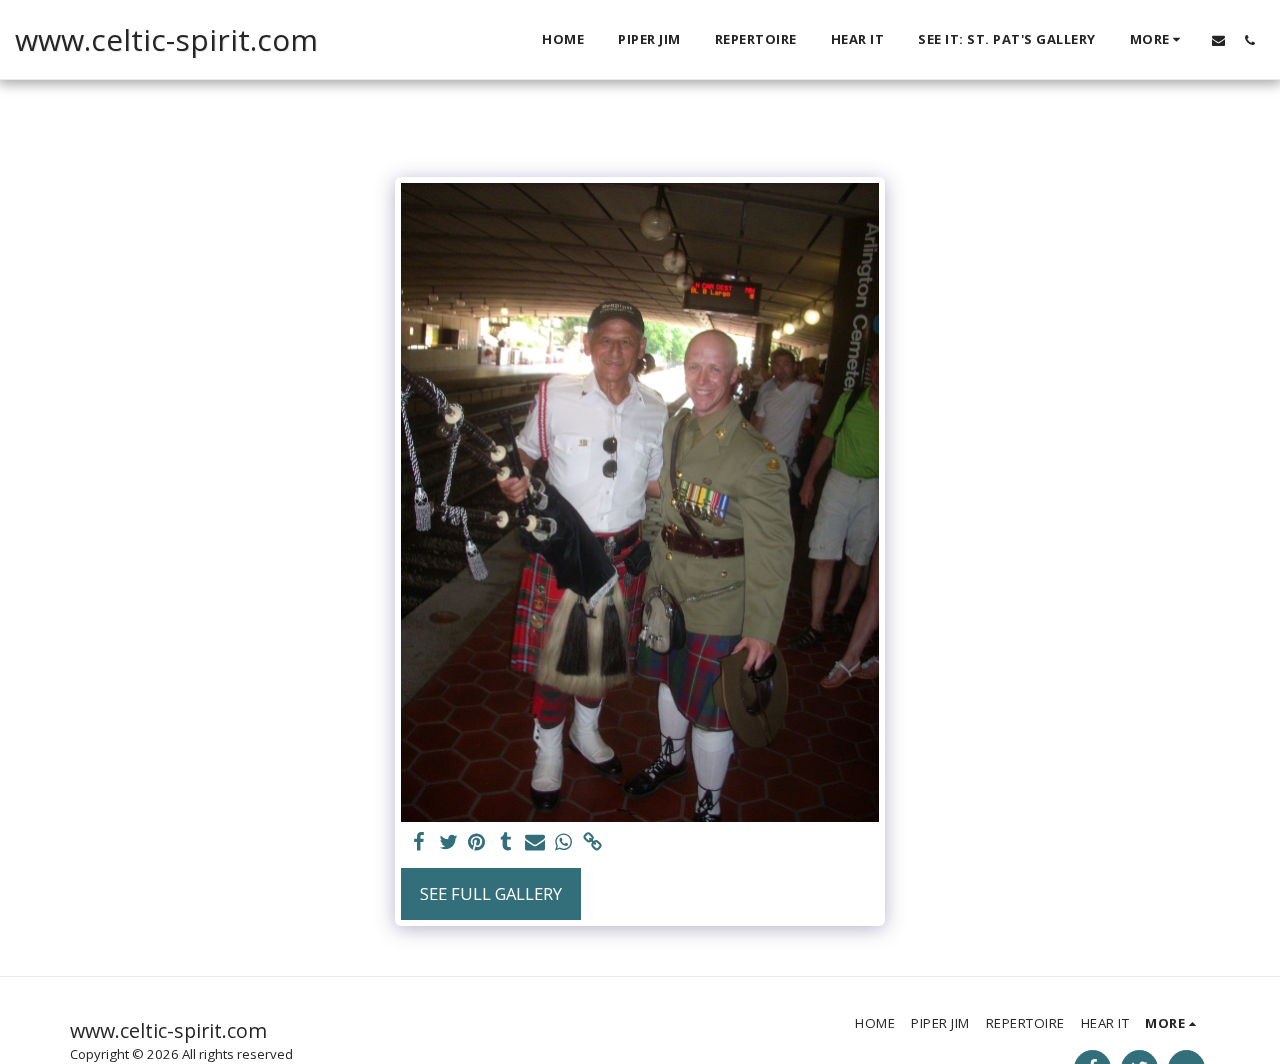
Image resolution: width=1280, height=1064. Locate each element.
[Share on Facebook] (419, 843)
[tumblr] (505, 843)
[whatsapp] (563, 843)
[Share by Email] (534, 843)
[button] (1218, 40)
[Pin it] (477, 843)
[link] (592, 843)
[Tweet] (448, 843)
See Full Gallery (491, 893)
